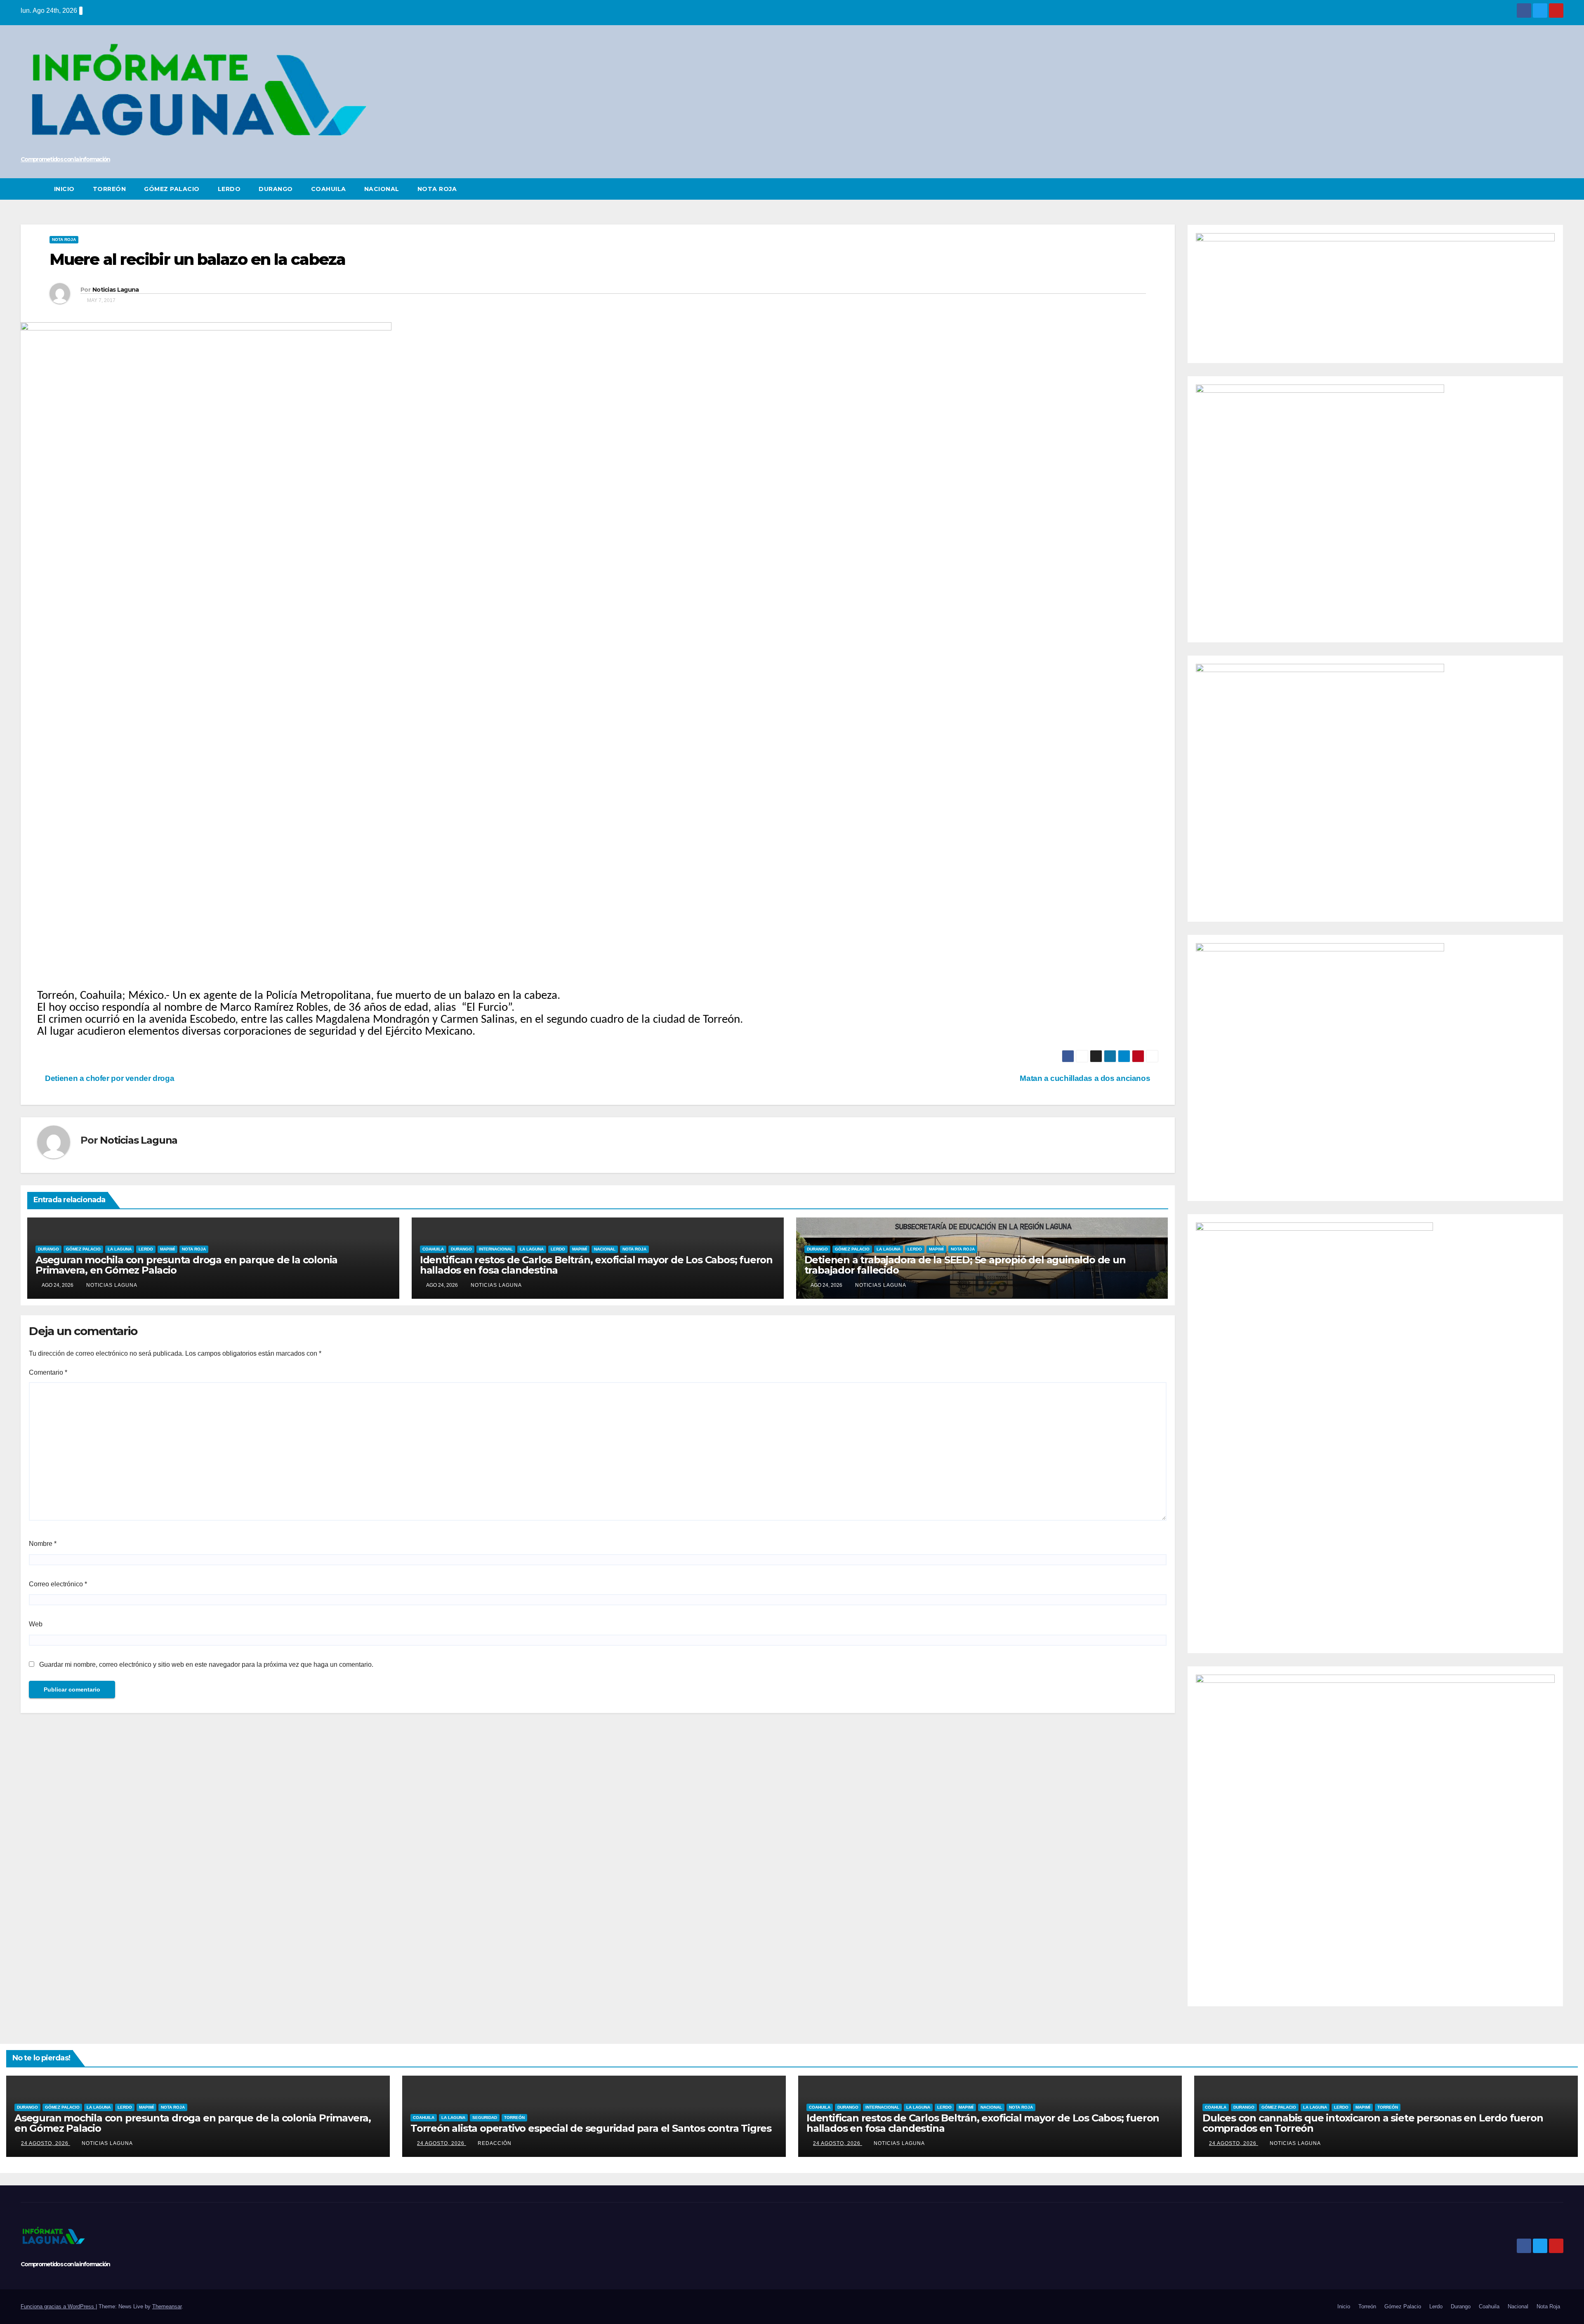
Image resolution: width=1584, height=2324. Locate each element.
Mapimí (167, 1249)
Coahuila (329, 189)
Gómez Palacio (172, 189)
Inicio (64, 189)
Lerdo (229, 189)
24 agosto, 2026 (46, 2143)
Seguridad (485, 2118)
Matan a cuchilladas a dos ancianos (1086, 1078)
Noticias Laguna (116, 290)
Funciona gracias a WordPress (58, 2306)
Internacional (496, 1249)
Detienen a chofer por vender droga (109, 1078)
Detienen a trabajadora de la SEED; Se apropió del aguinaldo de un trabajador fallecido (965, 1265)
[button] (1558, 189)
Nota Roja (437, 189)
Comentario (48, 1372)
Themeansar (167, 2306)
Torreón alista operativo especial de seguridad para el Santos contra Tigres (591, 2128)
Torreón (110, 189)
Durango (276, 189)
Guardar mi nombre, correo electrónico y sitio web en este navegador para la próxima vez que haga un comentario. (206, 1665)
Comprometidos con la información (65, 159)
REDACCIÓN (495, 2143)
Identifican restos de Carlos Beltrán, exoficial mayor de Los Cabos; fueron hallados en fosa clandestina (596, 1265)
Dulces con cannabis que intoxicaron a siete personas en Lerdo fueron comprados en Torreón (1373, 2123)
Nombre (43, 1544)
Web (36, 1624)
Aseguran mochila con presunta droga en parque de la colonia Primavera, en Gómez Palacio (186, 1265)
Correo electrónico (58, 1584)
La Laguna (120, 1249)
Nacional (382, 189)
